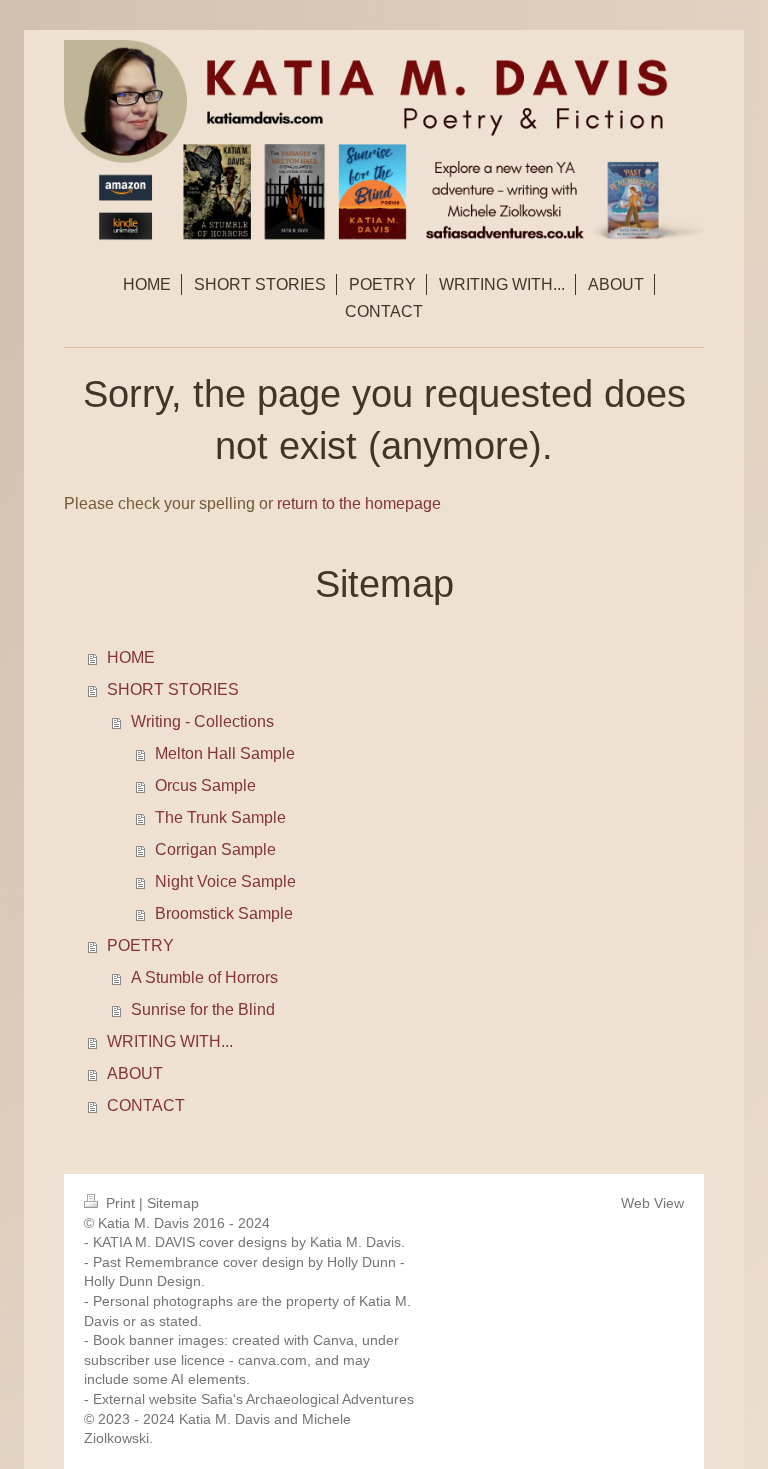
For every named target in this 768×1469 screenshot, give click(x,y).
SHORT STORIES (173, 689)
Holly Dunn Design (142, 1281)
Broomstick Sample (224, 913)
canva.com (272, 1360)
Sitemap (173, 1203)
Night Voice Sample (225, 881)
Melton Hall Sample (225, 753)
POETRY (140, 945)
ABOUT (135, 1073)
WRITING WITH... (170, 1041)
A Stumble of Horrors (204, 977)
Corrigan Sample (215, 849)
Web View (652, 1203)
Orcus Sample (205, 785)
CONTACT (146, 1105)
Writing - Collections (202, 721)
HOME (131, 657)
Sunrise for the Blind (203, 1009)
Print (120, 1203)
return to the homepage (359, 503)
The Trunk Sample (220, 817)
